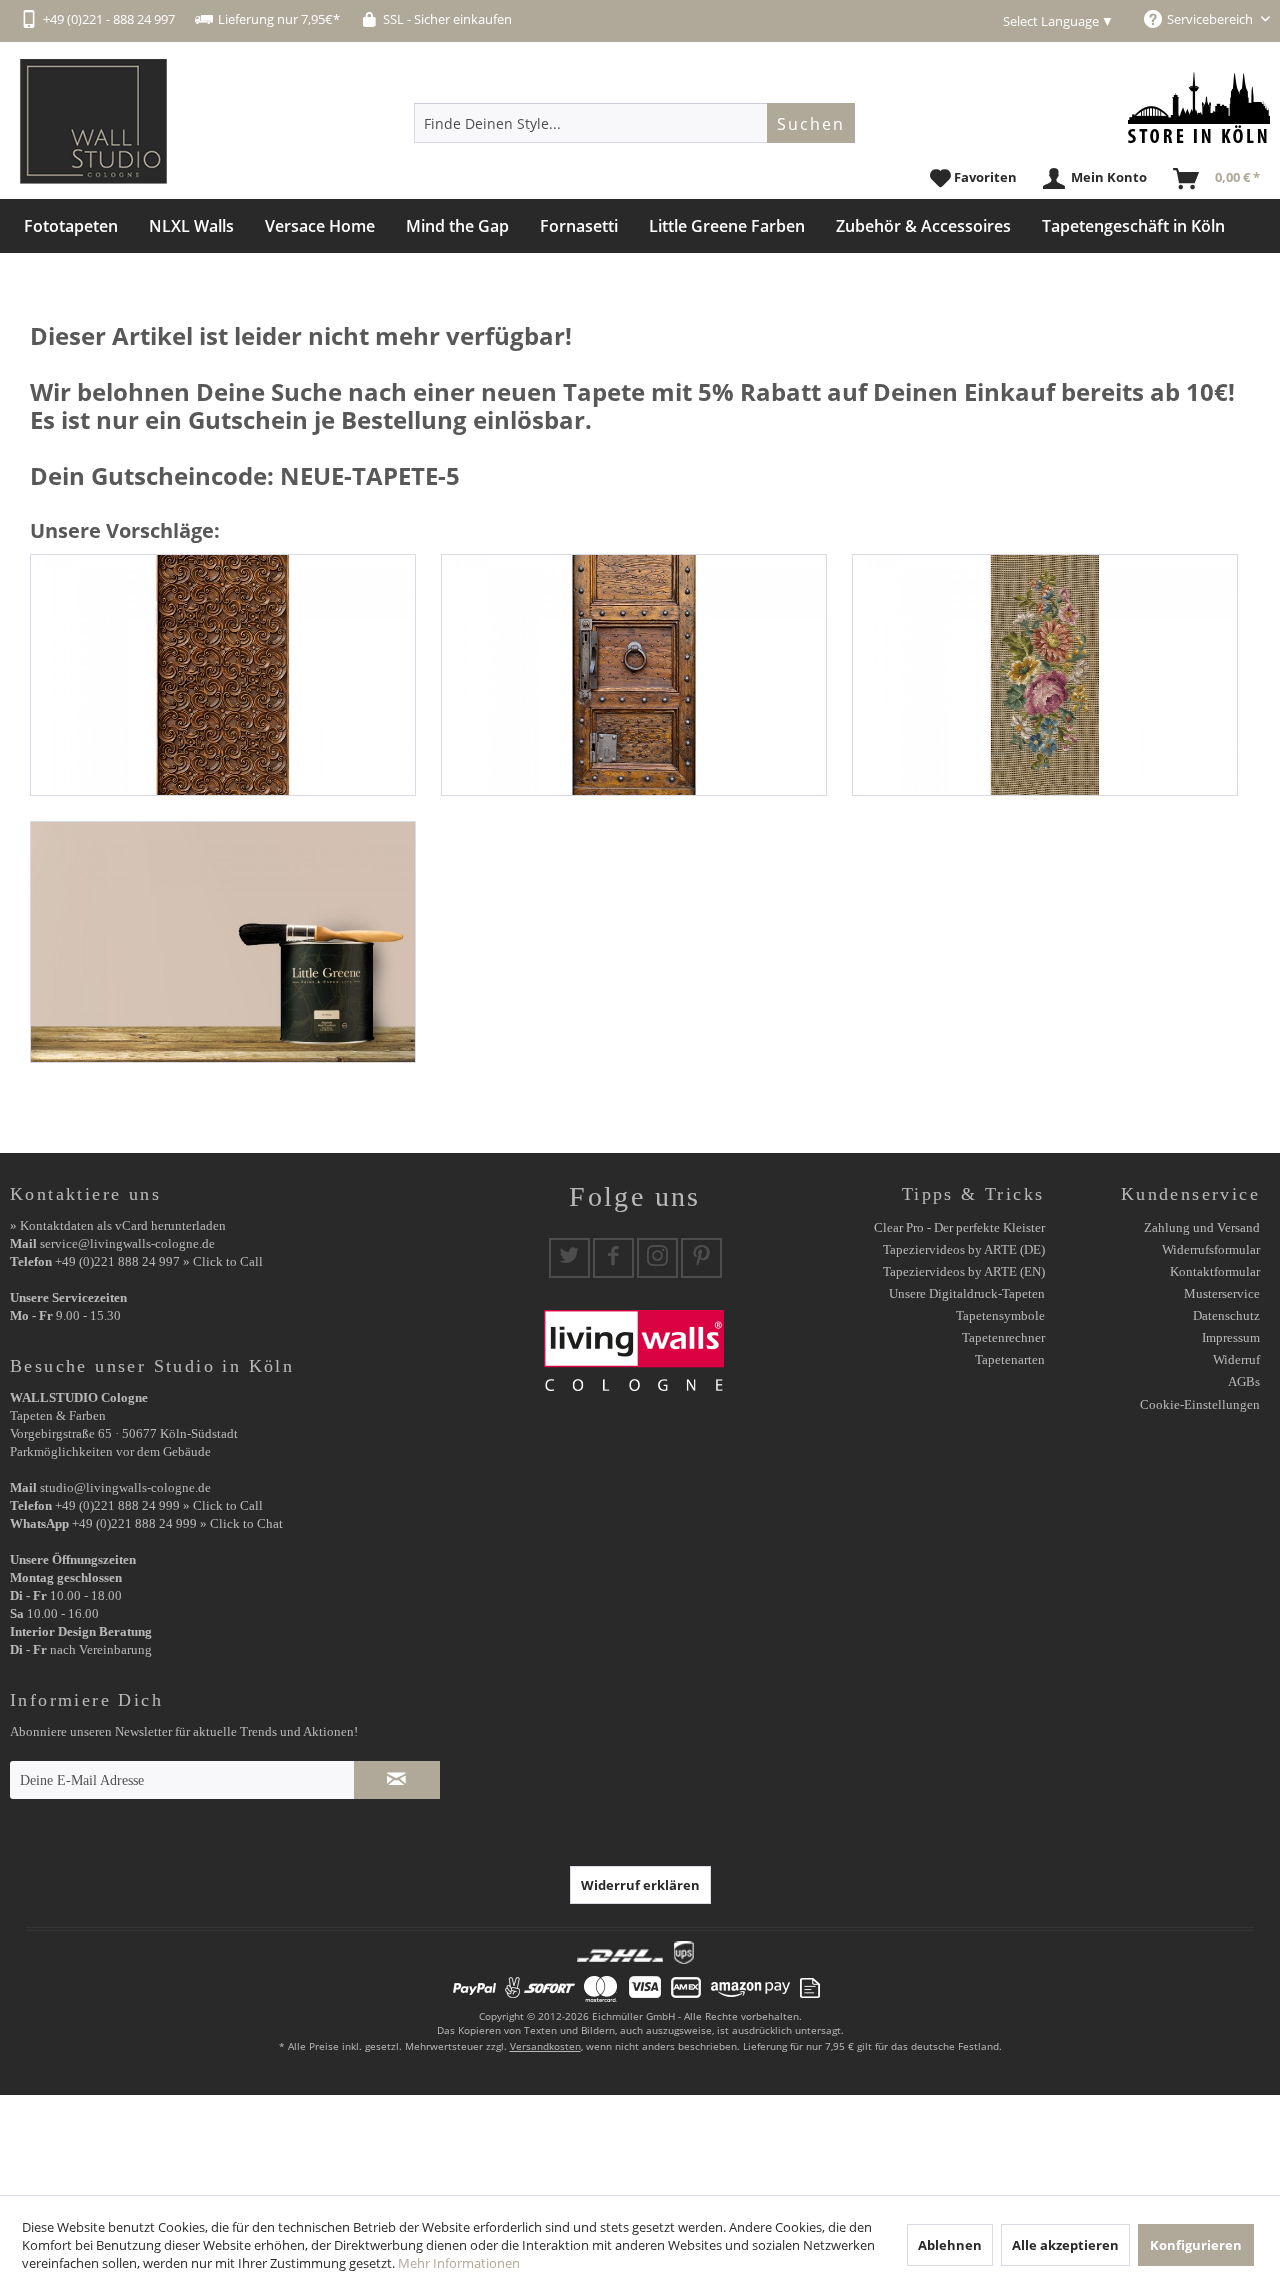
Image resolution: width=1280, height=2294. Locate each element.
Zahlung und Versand (1202, 1227)
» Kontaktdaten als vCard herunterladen (118, 1225)
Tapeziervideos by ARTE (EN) (964, 1271)
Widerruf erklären (640, 1885)
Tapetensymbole (1000, 1315)
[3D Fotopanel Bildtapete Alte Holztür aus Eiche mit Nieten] (634, 675)
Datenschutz (1226, 1315)
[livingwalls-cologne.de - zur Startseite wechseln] (93, 121)
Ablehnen (950, 2245)
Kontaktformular (1215, 1271)
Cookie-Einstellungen (1200, 1404)
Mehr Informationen (459, 2263)
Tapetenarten (1010, 1359)
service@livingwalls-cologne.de (127, 1243)
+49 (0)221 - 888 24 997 (109, 19)
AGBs (1244, 1381)
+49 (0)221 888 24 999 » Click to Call (159, 1505)
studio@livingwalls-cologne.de (125, 1487)
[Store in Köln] (1199, 107)
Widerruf (1236, 1359)
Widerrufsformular (1211, 1249)
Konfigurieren (1196, 2245)
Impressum (1231, 1337)
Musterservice (1222, 1293)
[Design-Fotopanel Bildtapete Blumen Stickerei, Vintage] (1045, 675)
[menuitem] (634, 123)
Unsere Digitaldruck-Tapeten (967, 1293)
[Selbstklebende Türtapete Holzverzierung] (223, 675)
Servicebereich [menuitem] (1211, 19)
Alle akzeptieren (1065, 2245)
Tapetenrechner (1003, 1337)
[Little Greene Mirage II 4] (223, 942)
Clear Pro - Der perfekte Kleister (959, 1227)
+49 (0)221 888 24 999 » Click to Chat (177, 1523)
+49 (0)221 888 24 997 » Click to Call (159, 1261)
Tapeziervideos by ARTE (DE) (964, 1249)
